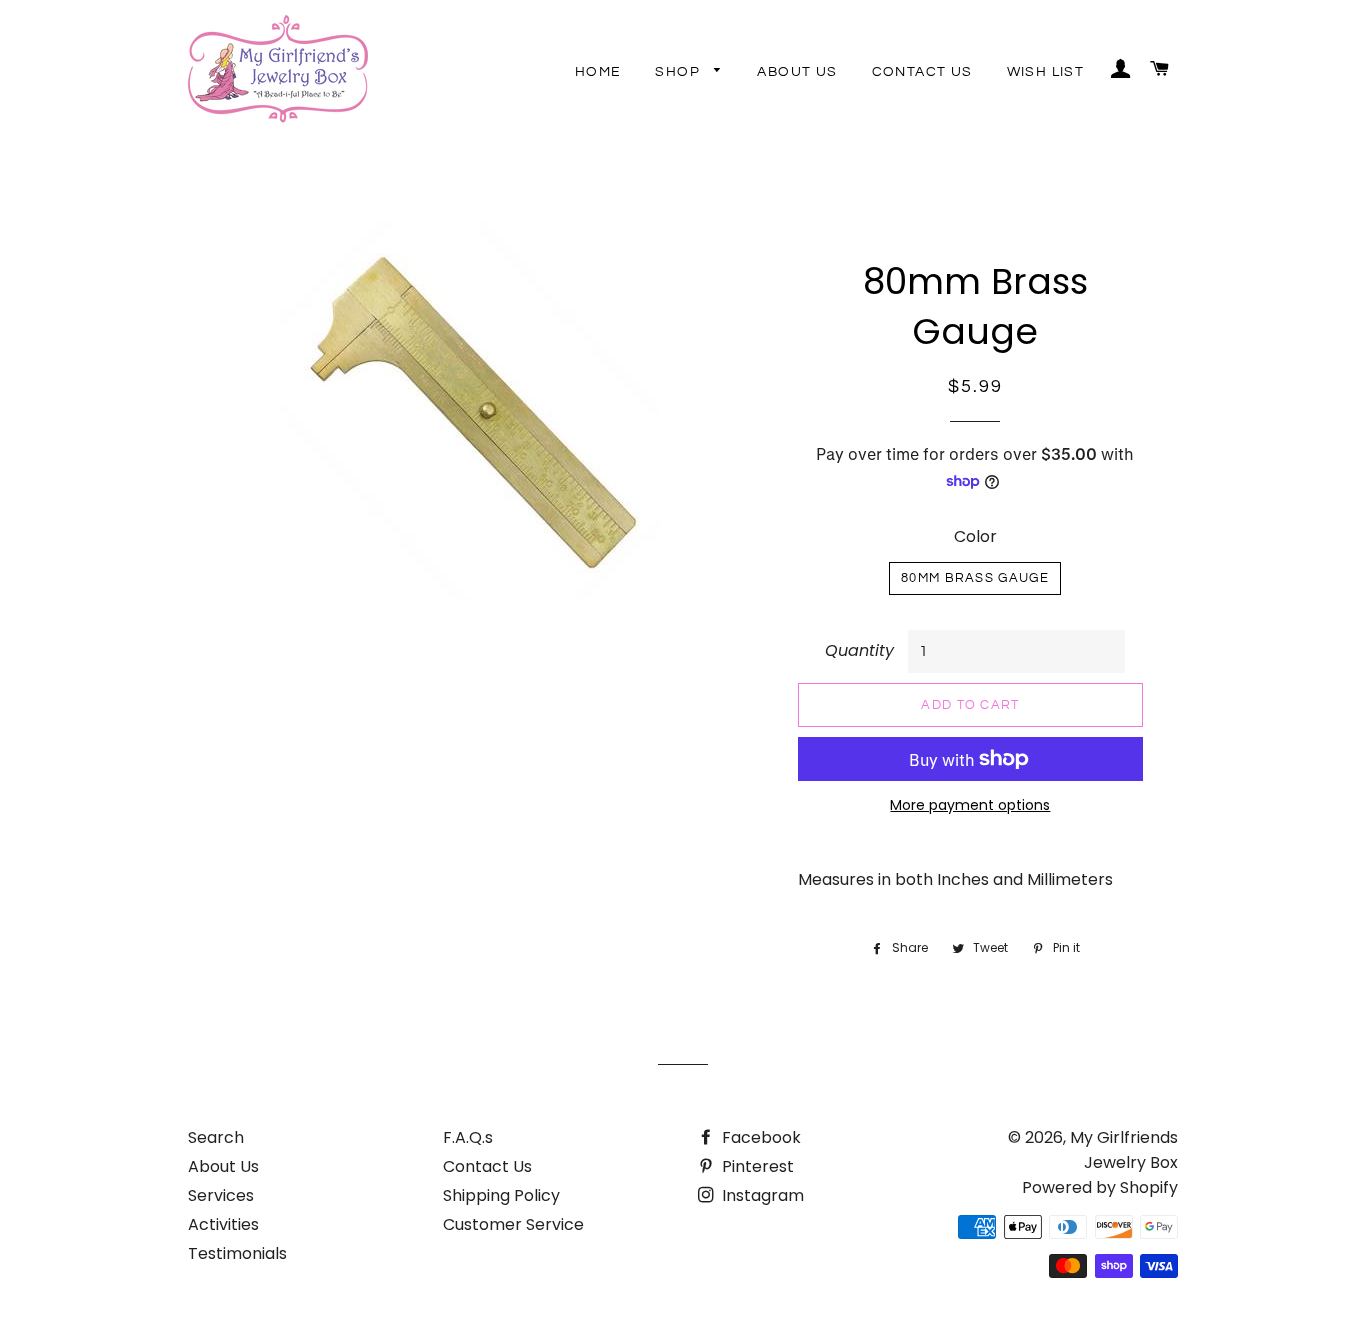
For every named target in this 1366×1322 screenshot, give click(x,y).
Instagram (761, 1195)
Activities (223, 1224)
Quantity (859, 650)
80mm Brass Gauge (975, 578)
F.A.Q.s (468, 1137)
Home (598, 72)
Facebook (759, 1137)
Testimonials (237, 1253)
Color (975, 536)
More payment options (970, 805)
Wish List (1046, 72)
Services (221, 1195)
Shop (679, 72)
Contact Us (922, 72)
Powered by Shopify (1100, 1187)
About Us (797, 72)
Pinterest (756, 1166)
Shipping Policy (501, 1195)
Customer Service (513, 1224)
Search (216, 1137)
